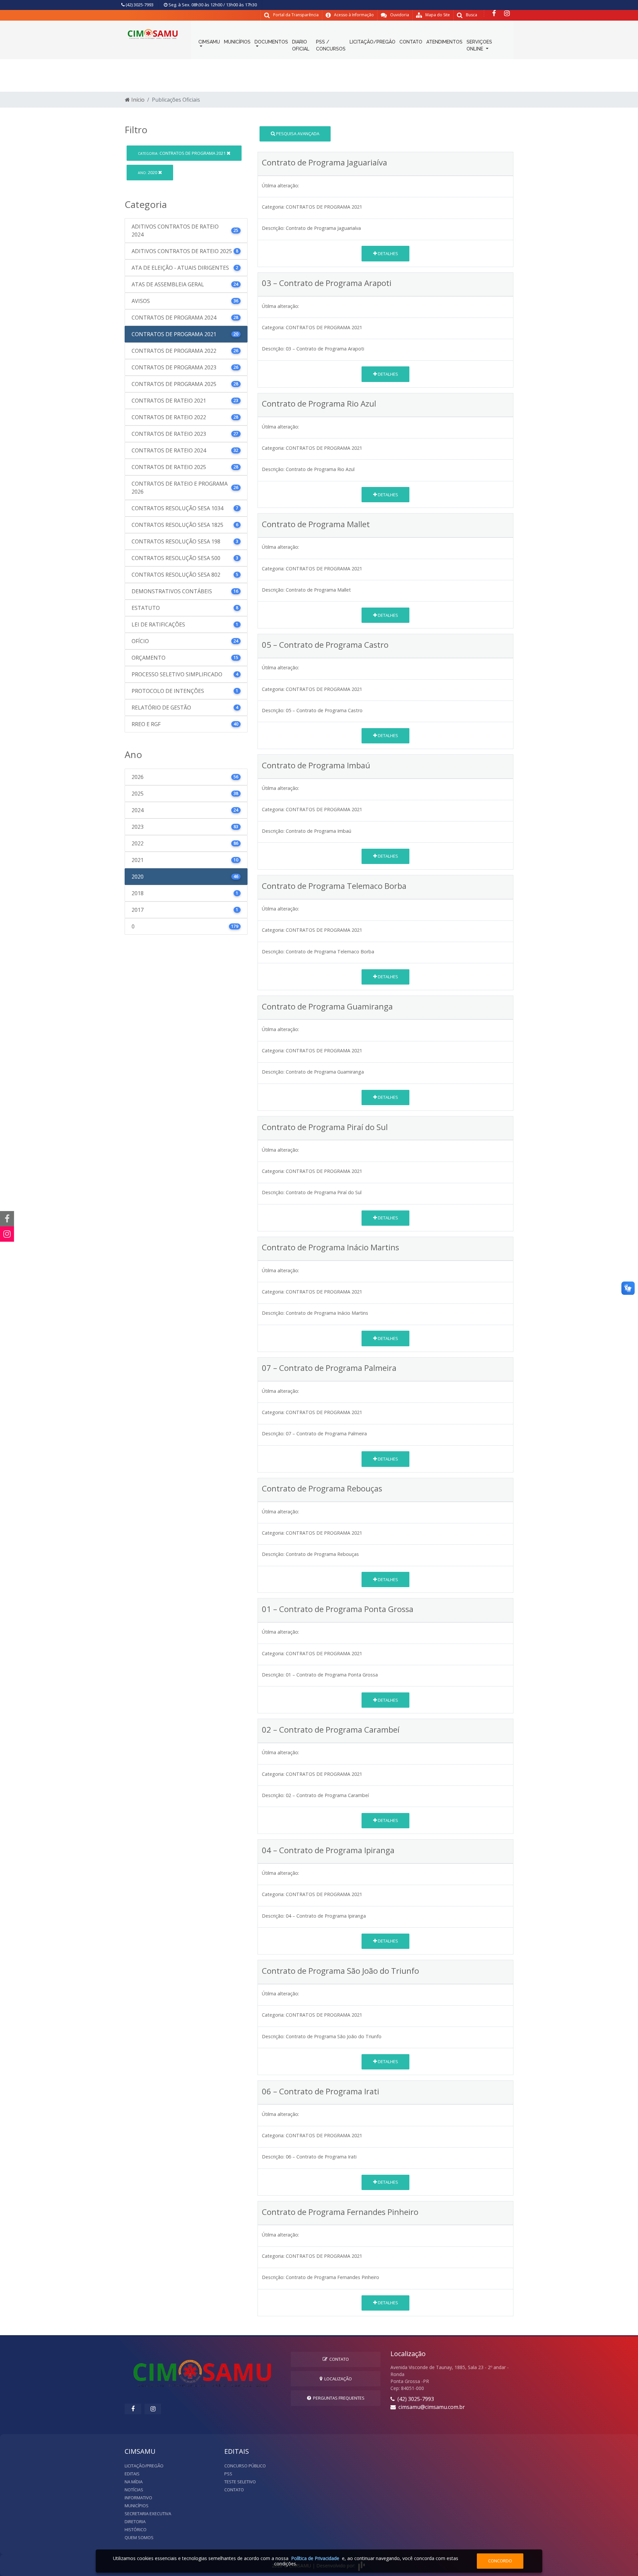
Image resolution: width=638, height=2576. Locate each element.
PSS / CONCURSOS (331, 45)
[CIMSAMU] (153, 33)
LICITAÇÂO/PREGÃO (144, 2466)
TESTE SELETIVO (240, 2482)
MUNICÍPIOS (237, 42)
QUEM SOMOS (139, 2537)
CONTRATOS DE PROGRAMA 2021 (182, 153)
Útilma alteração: (280, 186)
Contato (338, 2359)
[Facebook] (494, 13)
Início (137, 100)
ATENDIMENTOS (444, 42)
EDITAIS (132, 2474)
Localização (337, 2379)
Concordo (500, 2561)
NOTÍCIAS (134, 2490)
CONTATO (411, 42)
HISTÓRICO (136, 2529)
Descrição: (273, 228)
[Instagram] (507, 13)
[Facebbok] (133, 2409)
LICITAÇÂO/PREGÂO (372, 42)
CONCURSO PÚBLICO (245, 2466)
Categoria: (273, 207)
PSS (228, 2474)
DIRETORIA (135, 2522)
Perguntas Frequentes (338, 2398)
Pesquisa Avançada (297, 134)
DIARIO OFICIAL (301, 45)
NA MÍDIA (134, 2482)
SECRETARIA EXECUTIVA (148, 2514)
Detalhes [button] (387, 253)
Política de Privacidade (315, 2558)
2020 (148, 172)
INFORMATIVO (138, 2498)
